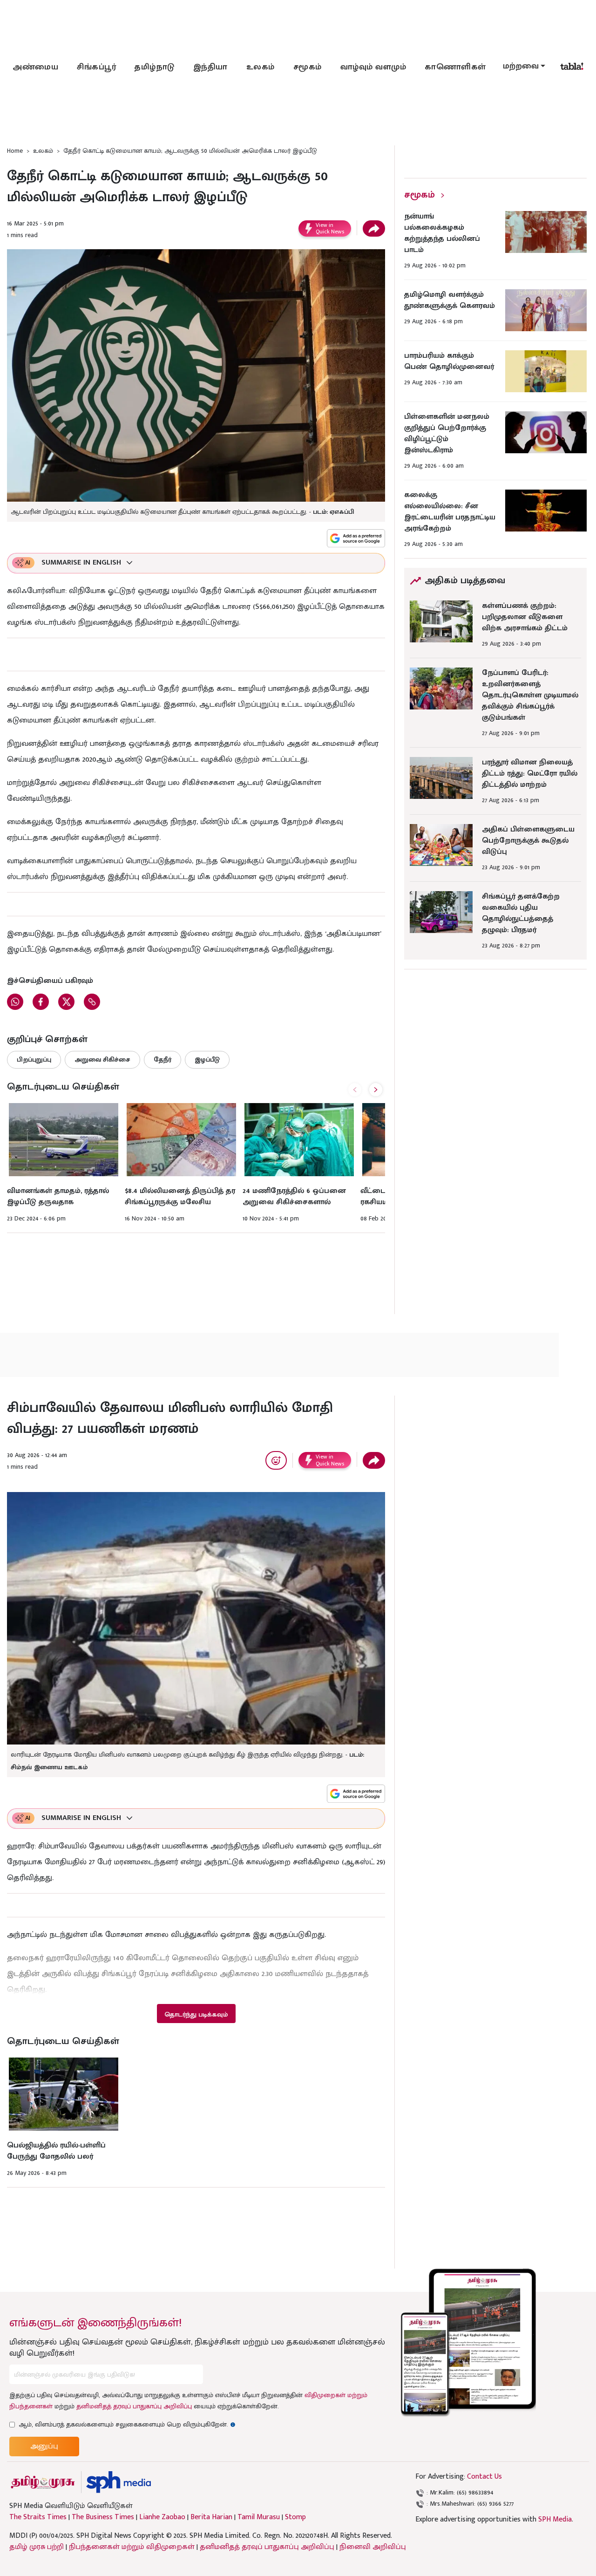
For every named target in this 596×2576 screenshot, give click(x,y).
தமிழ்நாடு (155, 67)
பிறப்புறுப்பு (34, 1060)
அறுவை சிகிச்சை (102, 1060)
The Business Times (103, 2517)
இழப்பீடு (207, 1060)
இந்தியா (210, 67)
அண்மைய (35, 67)
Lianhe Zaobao (162, 2517)
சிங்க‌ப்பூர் (96, 67)
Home (15, 151)
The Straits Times (38, 2517)
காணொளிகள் (455, 67)
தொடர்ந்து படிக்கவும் (196, 2014)
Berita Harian (211, 2517)
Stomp (295, 2517)
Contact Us (484, 2477)
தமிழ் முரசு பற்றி (37, 2547)
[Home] (119, 2482)
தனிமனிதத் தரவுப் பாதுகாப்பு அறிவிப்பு (134, 2406)
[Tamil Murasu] (43, 2482)
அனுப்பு (44, 2446)
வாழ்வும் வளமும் (373, 67)
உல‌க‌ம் (261, 67)
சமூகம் (308, 67)
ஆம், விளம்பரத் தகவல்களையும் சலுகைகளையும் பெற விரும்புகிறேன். (127, 2424)
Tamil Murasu (259, 2517)
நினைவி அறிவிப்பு (373, 2547)
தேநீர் (163, 1060)
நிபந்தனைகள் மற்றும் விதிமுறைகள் (132, 2547)
